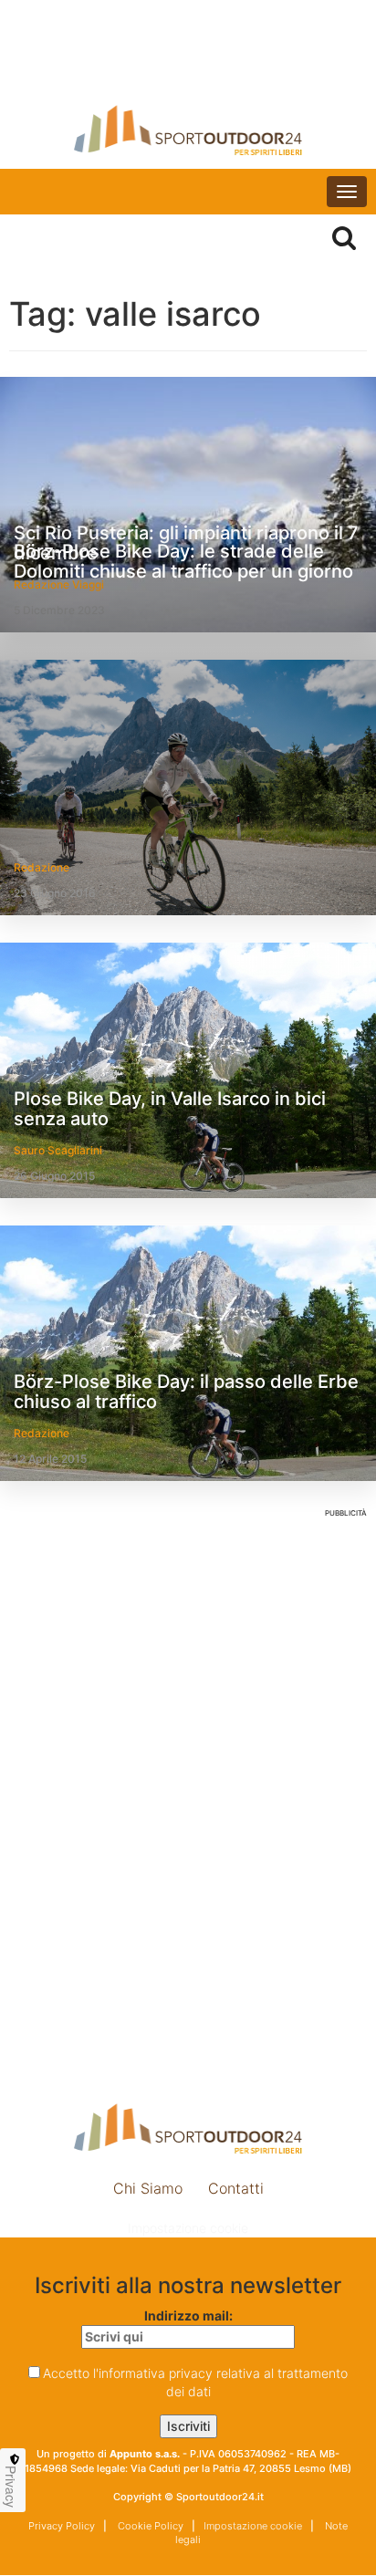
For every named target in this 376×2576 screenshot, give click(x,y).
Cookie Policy (149, 2526)
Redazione (42, 867)
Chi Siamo (148, 2188)
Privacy (11, 2487)
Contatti (236, 2188)
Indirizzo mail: (188, 2315)
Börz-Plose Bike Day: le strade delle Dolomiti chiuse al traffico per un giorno (183, 561)
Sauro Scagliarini (58, 1150)
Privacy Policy (62, 2526)
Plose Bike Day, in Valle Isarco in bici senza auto (170, 1109)
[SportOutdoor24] (188, 130)
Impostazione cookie (188, 2228)
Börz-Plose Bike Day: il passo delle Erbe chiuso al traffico (186, 1392)
